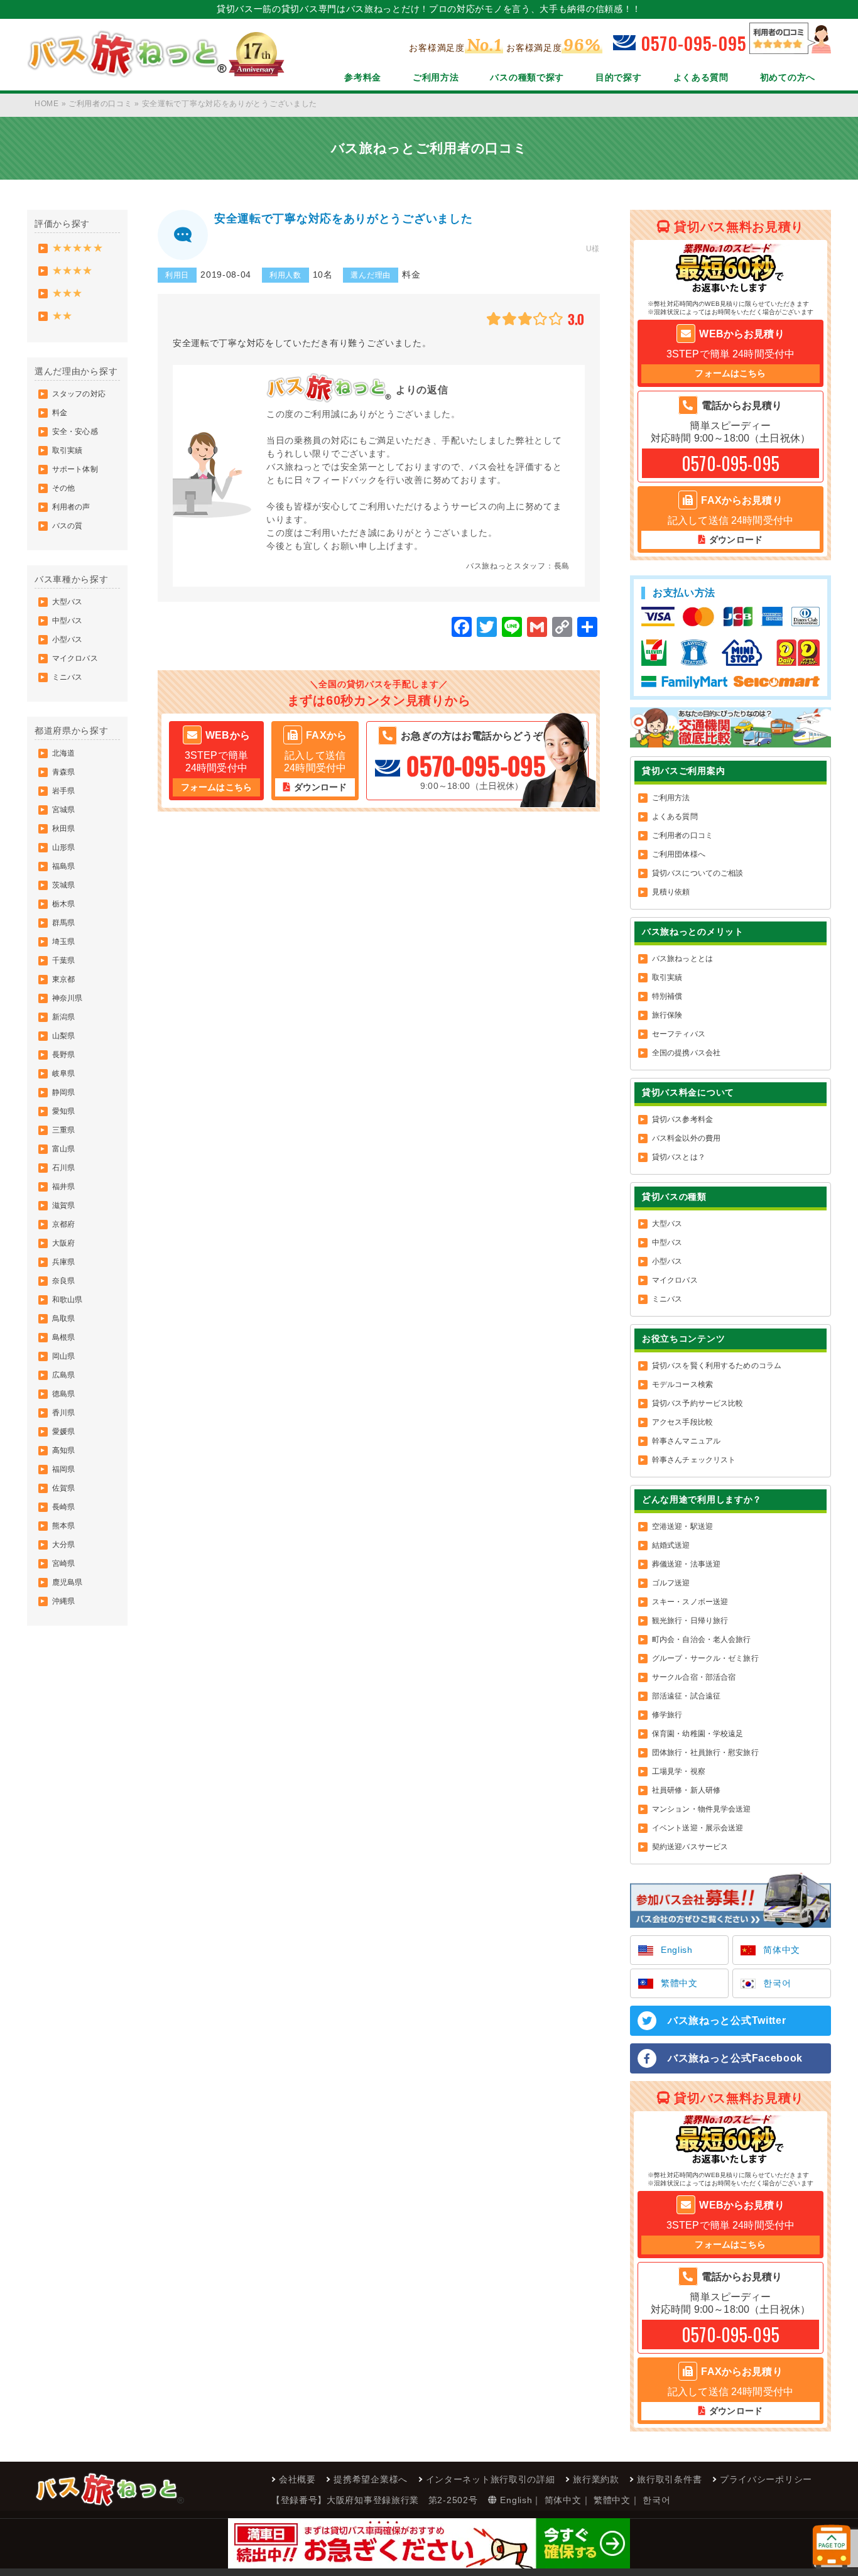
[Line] (512, 628)
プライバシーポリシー (766, 2479)
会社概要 (297, 2479)
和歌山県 (67, 1300)
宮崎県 (63, 1563)
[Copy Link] (562, 628)
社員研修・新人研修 (686, 1790)
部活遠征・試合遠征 (686, 1696)
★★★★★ (78, 248)
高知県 (63, 1450)
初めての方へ (788, 77)
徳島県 (63, 1394)
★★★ (67, 293)
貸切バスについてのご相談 (698, 873)
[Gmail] (537, 628)
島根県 (63, 1337)
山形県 (63, 847)
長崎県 (63, 1507)
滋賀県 (63, 1205)
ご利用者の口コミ (100, 104)
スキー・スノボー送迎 (690, 1602)
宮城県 (63, 810)
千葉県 (63, 960)
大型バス (67, 602)
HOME (47, 104)
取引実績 (67, 450)
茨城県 (63, 885)
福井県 (63, 1187)
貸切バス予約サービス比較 (698, 1403)
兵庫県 (63, 1262)
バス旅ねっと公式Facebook (735, 2058)
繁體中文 (679, 1983)
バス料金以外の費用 (686, 1138)
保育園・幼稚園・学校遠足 (698, 1734)
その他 (63, 488)
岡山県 (63, 1356)
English (677, 1950)
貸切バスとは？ (679, 1157)
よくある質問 (701, 77)
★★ (62, 316)
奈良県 (63, 1281)
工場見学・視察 (679, 1771)
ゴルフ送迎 (671, 1583)
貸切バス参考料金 (682, 1119)
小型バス (67, 639)
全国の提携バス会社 (686, 1053)
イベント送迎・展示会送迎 (698, 1828)
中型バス (67, 621)
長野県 (63, 1055)
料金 (60, 413)
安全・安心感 (75, 432)
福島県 (63, 866)
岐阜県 (63, 1073)
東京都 (63, 979)
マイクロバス (75, 658)
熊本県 (63, 1526)
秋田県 (63, 829)
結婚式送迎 (671, 1545)
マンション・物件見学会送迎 (702, 1809)
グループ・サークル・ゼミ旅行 (705, 1658)
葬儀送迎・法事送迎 (686, 1564)
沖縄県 (63, 1601)
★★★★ (73, 270)
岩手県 (63, 791)
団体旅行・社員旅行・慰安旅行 (705, 1753)
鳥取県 (63, 1318)
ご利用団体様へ (679, 854)
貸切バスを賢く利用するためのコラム (717, 1366)
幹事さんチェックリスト (694, 1460)
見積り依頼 (671, 892)
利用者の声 (71, 507)
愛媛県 (63, 1432)
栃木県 (63, 904)
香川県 (63, 1413)
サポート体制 (75, 469)
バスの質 (67, 526)
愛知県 (63, 1111)
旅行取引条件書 (669, 2479)
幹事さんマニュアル (686, 1441)
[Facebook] (462, 628)
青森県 (63, 772)
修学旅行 (667, 1715)
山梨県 (63, 1036)
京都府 (63, 1224)
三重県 (63, 1130)
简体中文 (782, 1950)
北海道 (63, 753)
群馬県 (63, 923)
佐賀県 (63, 1488)
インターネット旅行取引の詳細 (491, 2479)
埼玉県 (63, 942)
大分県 (63, 1545)
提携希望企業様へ (371, 2479)
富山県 (63, 1149)
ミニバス (67, 677)
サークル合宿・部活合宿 (694, 1677)
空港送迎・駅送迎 (682, 1526)
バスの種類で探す (527, 77)
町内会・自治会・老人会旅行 (702, 1639)
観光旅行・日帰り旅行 (690, 1621)
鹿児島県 (67, 1582)
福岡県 (63, 1469)
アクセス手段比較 (682, 1422)
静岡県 (63, 1092)
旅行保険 (667, 1015)
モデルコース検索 (682, 1384)
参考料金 (363, 77)
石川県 (63, 1168)
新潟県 (63, 1017)
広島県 (63, 1375)
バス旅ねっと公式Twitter (727, 2020)
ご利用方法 (436, 77)
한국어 (777, 1983)
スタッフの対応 (79, 394)
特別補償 (667, 996)
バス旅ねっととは (682, 959)
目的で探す (619, 77)
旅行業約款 (596, 2479)
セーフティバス (679, 1034)
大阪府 (63, 1243)
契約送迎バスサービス (690, 1847)
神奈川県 (67, 998)
